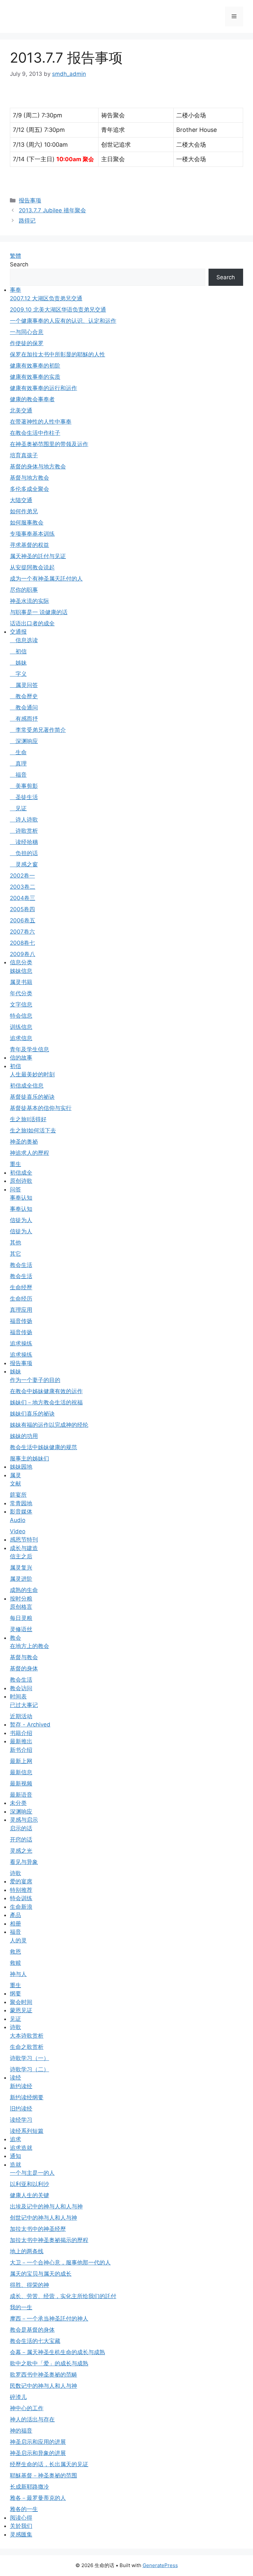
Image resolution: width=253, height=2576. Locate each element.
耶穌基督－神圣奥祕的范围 (43, 2475)
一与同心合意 (27, 332)
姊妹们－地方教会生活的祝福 (46, 1402)
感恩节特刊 (24, 1540)
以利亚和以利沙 (29, 2184)
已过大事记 (24, 1705)
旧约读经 (21, 2109)
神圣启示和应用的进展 (38, 2442)
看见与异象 (24, 1862)
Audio (18, 1520)
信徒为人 (21, 1220)
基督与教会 (24, 1657)
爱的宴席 (21, 1881)
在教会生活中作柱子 (35, 433)
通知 (15, 2156)
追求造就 (21, 2148)
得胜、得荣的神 (29, 2285)
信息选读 (24, 640)
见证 (18, 808)
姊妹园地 (21, 1467)
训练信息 (21, 1027)
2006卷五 (23, 920)
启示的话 (21, 1828)
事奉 (15, 290)
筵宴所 (18, 1495)
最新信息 (21, 1772)
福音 (18, 775)
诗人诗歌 (24, 820)
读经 (15, 2078)
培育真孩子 (24, 455)
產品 (15, 1915)
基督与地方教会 (29, 478)
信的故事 (21, 1058)
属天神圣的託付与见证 (38, 556)
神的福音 (21, 2431)
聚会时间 (21, 2002)
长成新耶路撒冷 (29, 2487)
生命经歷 (21, 1287)
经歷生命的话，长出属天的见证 (49, 2464)
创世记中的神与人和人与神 (43, 2218)
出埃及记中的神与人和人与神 (46, 2206)
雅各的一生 (24, 2509)
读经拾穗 (24, 842)
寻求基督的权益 (29, 545)
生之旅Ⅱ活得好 (28, 1119)
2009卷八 (23, 954)
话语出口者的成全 (32, 623)
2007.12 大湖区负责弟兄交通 (46, 298)
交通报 (18, 632)
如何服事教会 (27, 523)
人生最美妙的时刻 (32, 1074)
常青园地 (21, 1503)
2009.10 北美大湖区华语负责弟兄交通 (58, 310)
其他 (15, 1243)
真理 (18, 764)
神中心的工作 (27, 2408)
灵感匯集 (21, 2534)
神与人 (18, 1974)
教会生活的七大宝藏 (35, 2341)
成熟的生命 (24, 1590)
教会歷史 (24, 696)
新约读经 (21, 2086)
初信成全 (21, 1173)
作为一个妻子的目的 (35, 1380)
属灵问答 (24, 685)
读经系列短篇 (27, 2131)
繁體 (15, 256)
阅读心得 (21, 2518)
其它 (15, 1254)
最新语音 (21, 1795)
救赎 (15, 1963)
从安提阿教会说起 (32, 567)
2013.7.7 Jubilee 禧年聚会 (52, 210)
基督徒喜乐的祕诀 (32, 1097)
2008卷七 (22, 943)
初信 (18, 651)
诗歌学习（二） (29, 2069)
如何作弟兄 (24, 511)
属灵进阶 (21, 1579)
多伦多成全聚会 (29, 489)
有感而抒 (24, 719)
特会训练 (21, 1898)
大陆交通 (21, 500)
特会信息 (21, 1016)
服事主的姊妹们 (29, 1458)
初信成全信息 (27, 1086)
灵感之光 (21, 1851)
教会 (15, 1638)
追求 (15, 2139)
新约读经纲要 (27, 2097)
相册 (15, 1924)
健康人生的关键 (29, 2195)
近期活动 (21, 1716)
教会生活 (21, 1265)
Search (19, 264)
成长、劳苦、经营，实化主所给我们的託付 (63, 2296)
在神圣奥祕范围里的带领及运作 (49, 444)
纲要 (15, 1993)
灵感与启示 (24, 1820)
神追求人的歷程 (29, 1153)
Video (18, 1531)
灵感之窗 (24, 864)
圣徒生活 (24, 797)
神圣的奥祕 (24, 1142)
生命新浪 (21, 1907)
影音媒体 (21, 1512)
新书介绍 (21, 1750)
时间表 (18, 1696)
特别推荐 (21, 1890)
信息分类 (21, 962)
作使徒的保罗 (27, 343)
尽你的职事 (24, 590)
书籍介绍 (21, 1733)
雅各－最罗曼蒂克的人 (38, 2498)
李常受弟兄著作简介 (38, 730)
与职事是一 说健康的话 (39, 612)
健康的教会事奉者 (32, 399)
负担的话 (24, 853)
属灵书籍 (21, 982)
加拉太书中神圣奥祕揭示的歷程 (49, 2240)
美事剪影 (24, 786)
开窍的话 (21, 1840)
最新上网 (21, 1761)
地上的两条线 (27, 2251)
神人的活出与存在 (32, 2419)
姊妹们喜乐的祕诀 (32, 1414)
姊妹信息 (21, 971)
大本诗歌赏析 (27, 2036)
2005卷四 (22, 909)
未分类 (18, 1803)
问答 (15, 1189)
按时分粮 (21, 1599)
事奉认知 (21, 1198)
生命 (18, 752)
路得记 (27, 221)
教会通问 (24, 707)
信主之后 (21, 1556)
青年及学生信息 (29, 1049)
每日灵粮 (21, 1618)
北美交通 (21, 410)
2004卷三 (23, 898)
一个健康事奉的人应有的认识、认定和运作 (63, 321)
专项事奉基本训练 (32, 534)
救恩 (15, 1952)
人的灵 (18, 1940)
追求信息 (21, 1038)
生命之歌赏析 (27, 2047)
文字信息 (21, 1004)
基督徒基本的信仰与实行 (41, 1108)
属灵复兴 (21, 1568)
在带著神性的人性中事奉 (41, 422)
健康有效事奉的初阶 (35, 366)
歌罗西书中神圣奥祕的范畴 (43, 2375)
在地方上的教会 (29, 1646)
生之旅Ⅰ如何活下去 (33, 1130)
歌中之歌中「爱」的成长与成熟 (49, 2363)
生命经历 (21, 1299)
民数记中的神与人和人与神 (43, 2386)
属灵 (15, 1475)
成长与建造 (24, 1548)
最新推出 (21, 1741)
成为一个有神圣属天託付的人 (46, 579)
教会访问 (21, 1688)
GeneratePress (160, 2565)
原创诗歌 (21, 1181)
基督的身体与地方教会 (38, 466)
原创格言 (21, 1607)
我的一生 (21, 2307)
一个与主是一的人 (32, 2173)
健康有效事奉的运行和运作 (43, 388)
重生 (15, 1164)
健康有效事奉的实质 (35, 377)
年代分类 (21, 993)
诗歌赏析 (24, 831)
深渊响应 (24, 741)
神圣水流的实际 (29, 601)
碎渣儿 (18, 2397)
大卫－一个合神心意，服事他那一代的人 (60, 2262)
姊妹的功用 (24, 1436)
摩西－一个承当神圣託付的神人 (49, 2319)
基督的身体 (24, 1668)
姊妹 (18, 663)
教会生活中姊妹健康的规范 (43, 1447)
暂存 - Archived (30, 1724)
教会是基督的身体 (32, 2330)
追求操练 (21, 1343)
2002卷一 (22, 876)
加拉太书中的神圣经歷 (38, 2229)
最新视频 (21, 1783)
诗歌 (15, 1873)
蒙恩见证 (21, 2010)
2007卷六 (22, 932)
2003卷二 (23, 887)
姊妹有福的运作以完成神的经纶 (49, 1425)
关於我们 (21, 2526)
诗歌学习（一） (29, 2058)
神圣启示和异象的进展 (38, 2453)
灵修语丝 (21, 1629)
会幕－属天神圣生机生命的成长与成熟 (57, 2352)
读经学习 (21, 2120)
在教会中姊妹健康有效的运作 (46, 1391)
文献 (15, 1483)
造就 (15, 2165)
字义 (18, 674)
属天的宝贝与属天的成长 (41, 2274)
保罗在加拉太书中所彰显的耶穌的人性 (57, 354)
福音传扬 (21, 1321)
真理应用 (21, 1310)
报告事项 (30, 200)
